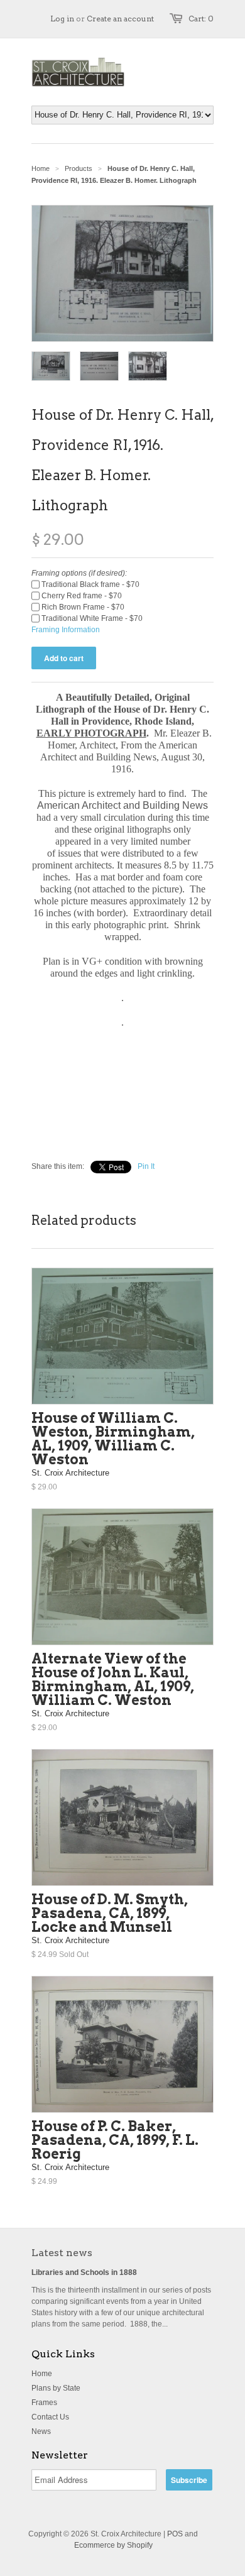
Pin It (146, 1166)
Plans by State (56, 2388)
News (41, 2431)
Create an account (120, 19)
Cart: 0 (201, 19)
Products (79, 168)
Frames (44, 2403)
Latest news (62, 2253)
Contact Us (50, 2417)
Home (42, 2374)
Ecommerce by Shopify (113, 2545)
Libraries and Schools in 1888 (84, 2272)
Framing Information (66, 630)
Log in (62, 19)
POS (175, 2534)
